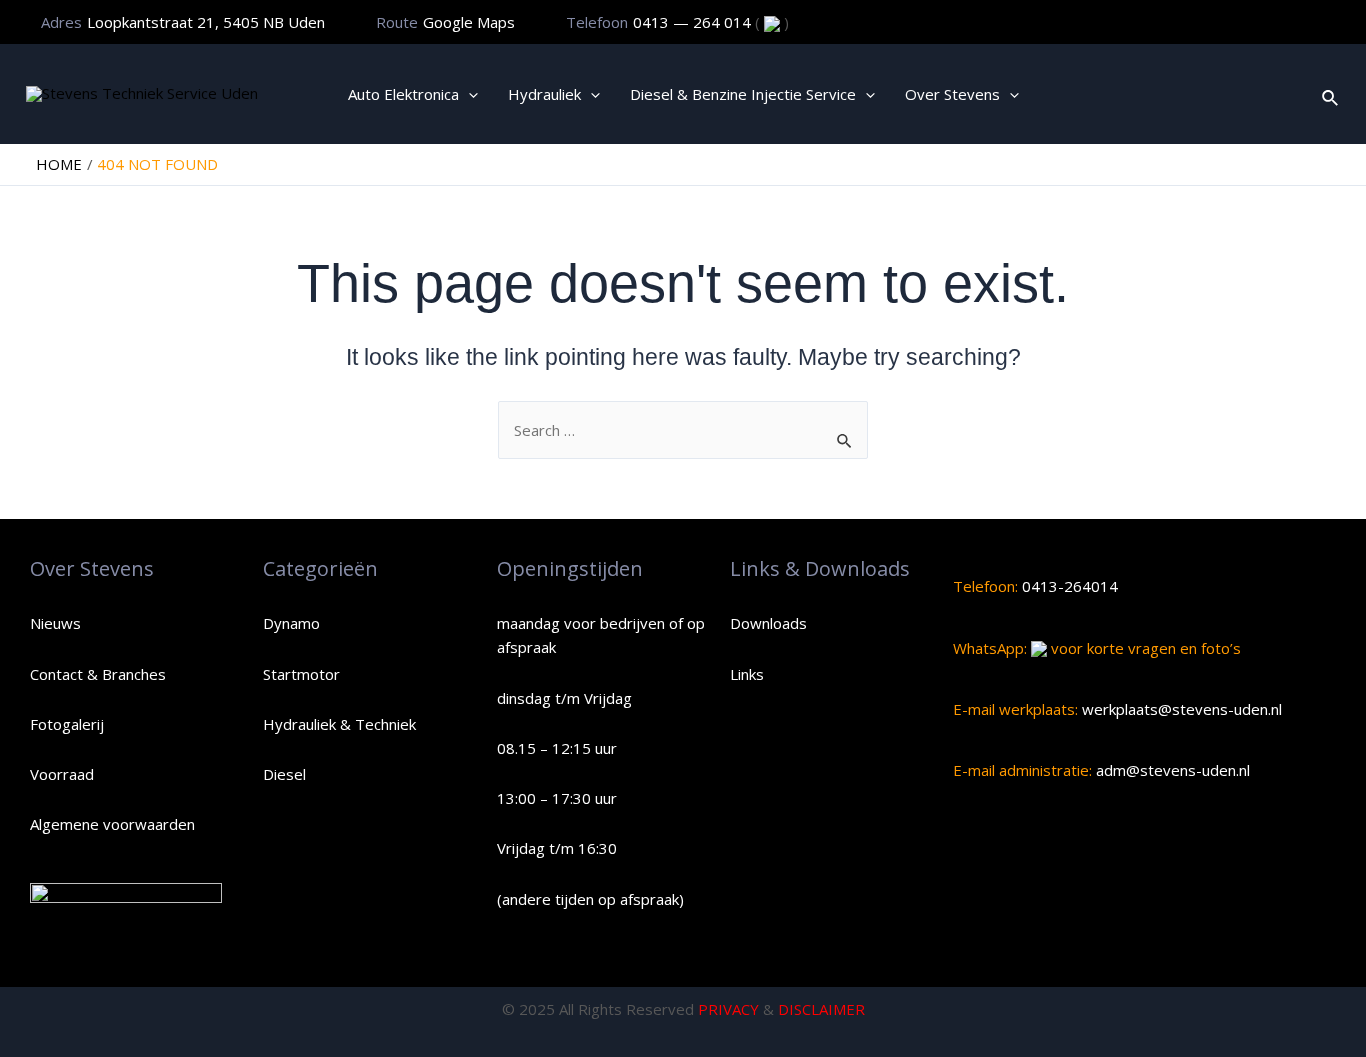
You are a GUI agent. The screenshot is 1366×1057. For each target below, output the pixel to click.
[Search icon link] (1331, 94)
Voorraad (62, 774)
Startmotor (301, 674)
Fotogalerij (67, 724)
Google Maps (469, 22)
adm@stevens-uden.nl (1171, 770)
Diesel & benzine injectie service (743, 94)
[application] (468, 94)
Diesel (284, 774)
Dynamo (291, 623)
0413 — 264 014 (694, 22)
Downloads (768, 623)
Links (747, 674)
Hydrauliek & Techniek (339, 724)
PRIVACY (728, 1009)
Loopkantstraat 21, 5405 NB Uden (206, 22)
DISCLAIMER (821, 1009)
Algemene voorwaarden (112, 824)
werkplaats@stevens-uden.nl (1180, 709)
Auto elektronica (403, 94)
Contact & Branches (98, 674)
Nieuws (55, 623)
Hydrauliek (544, 94)
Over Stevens (952, 94)
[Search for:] (683, 430)
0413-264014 (1068, 586)
